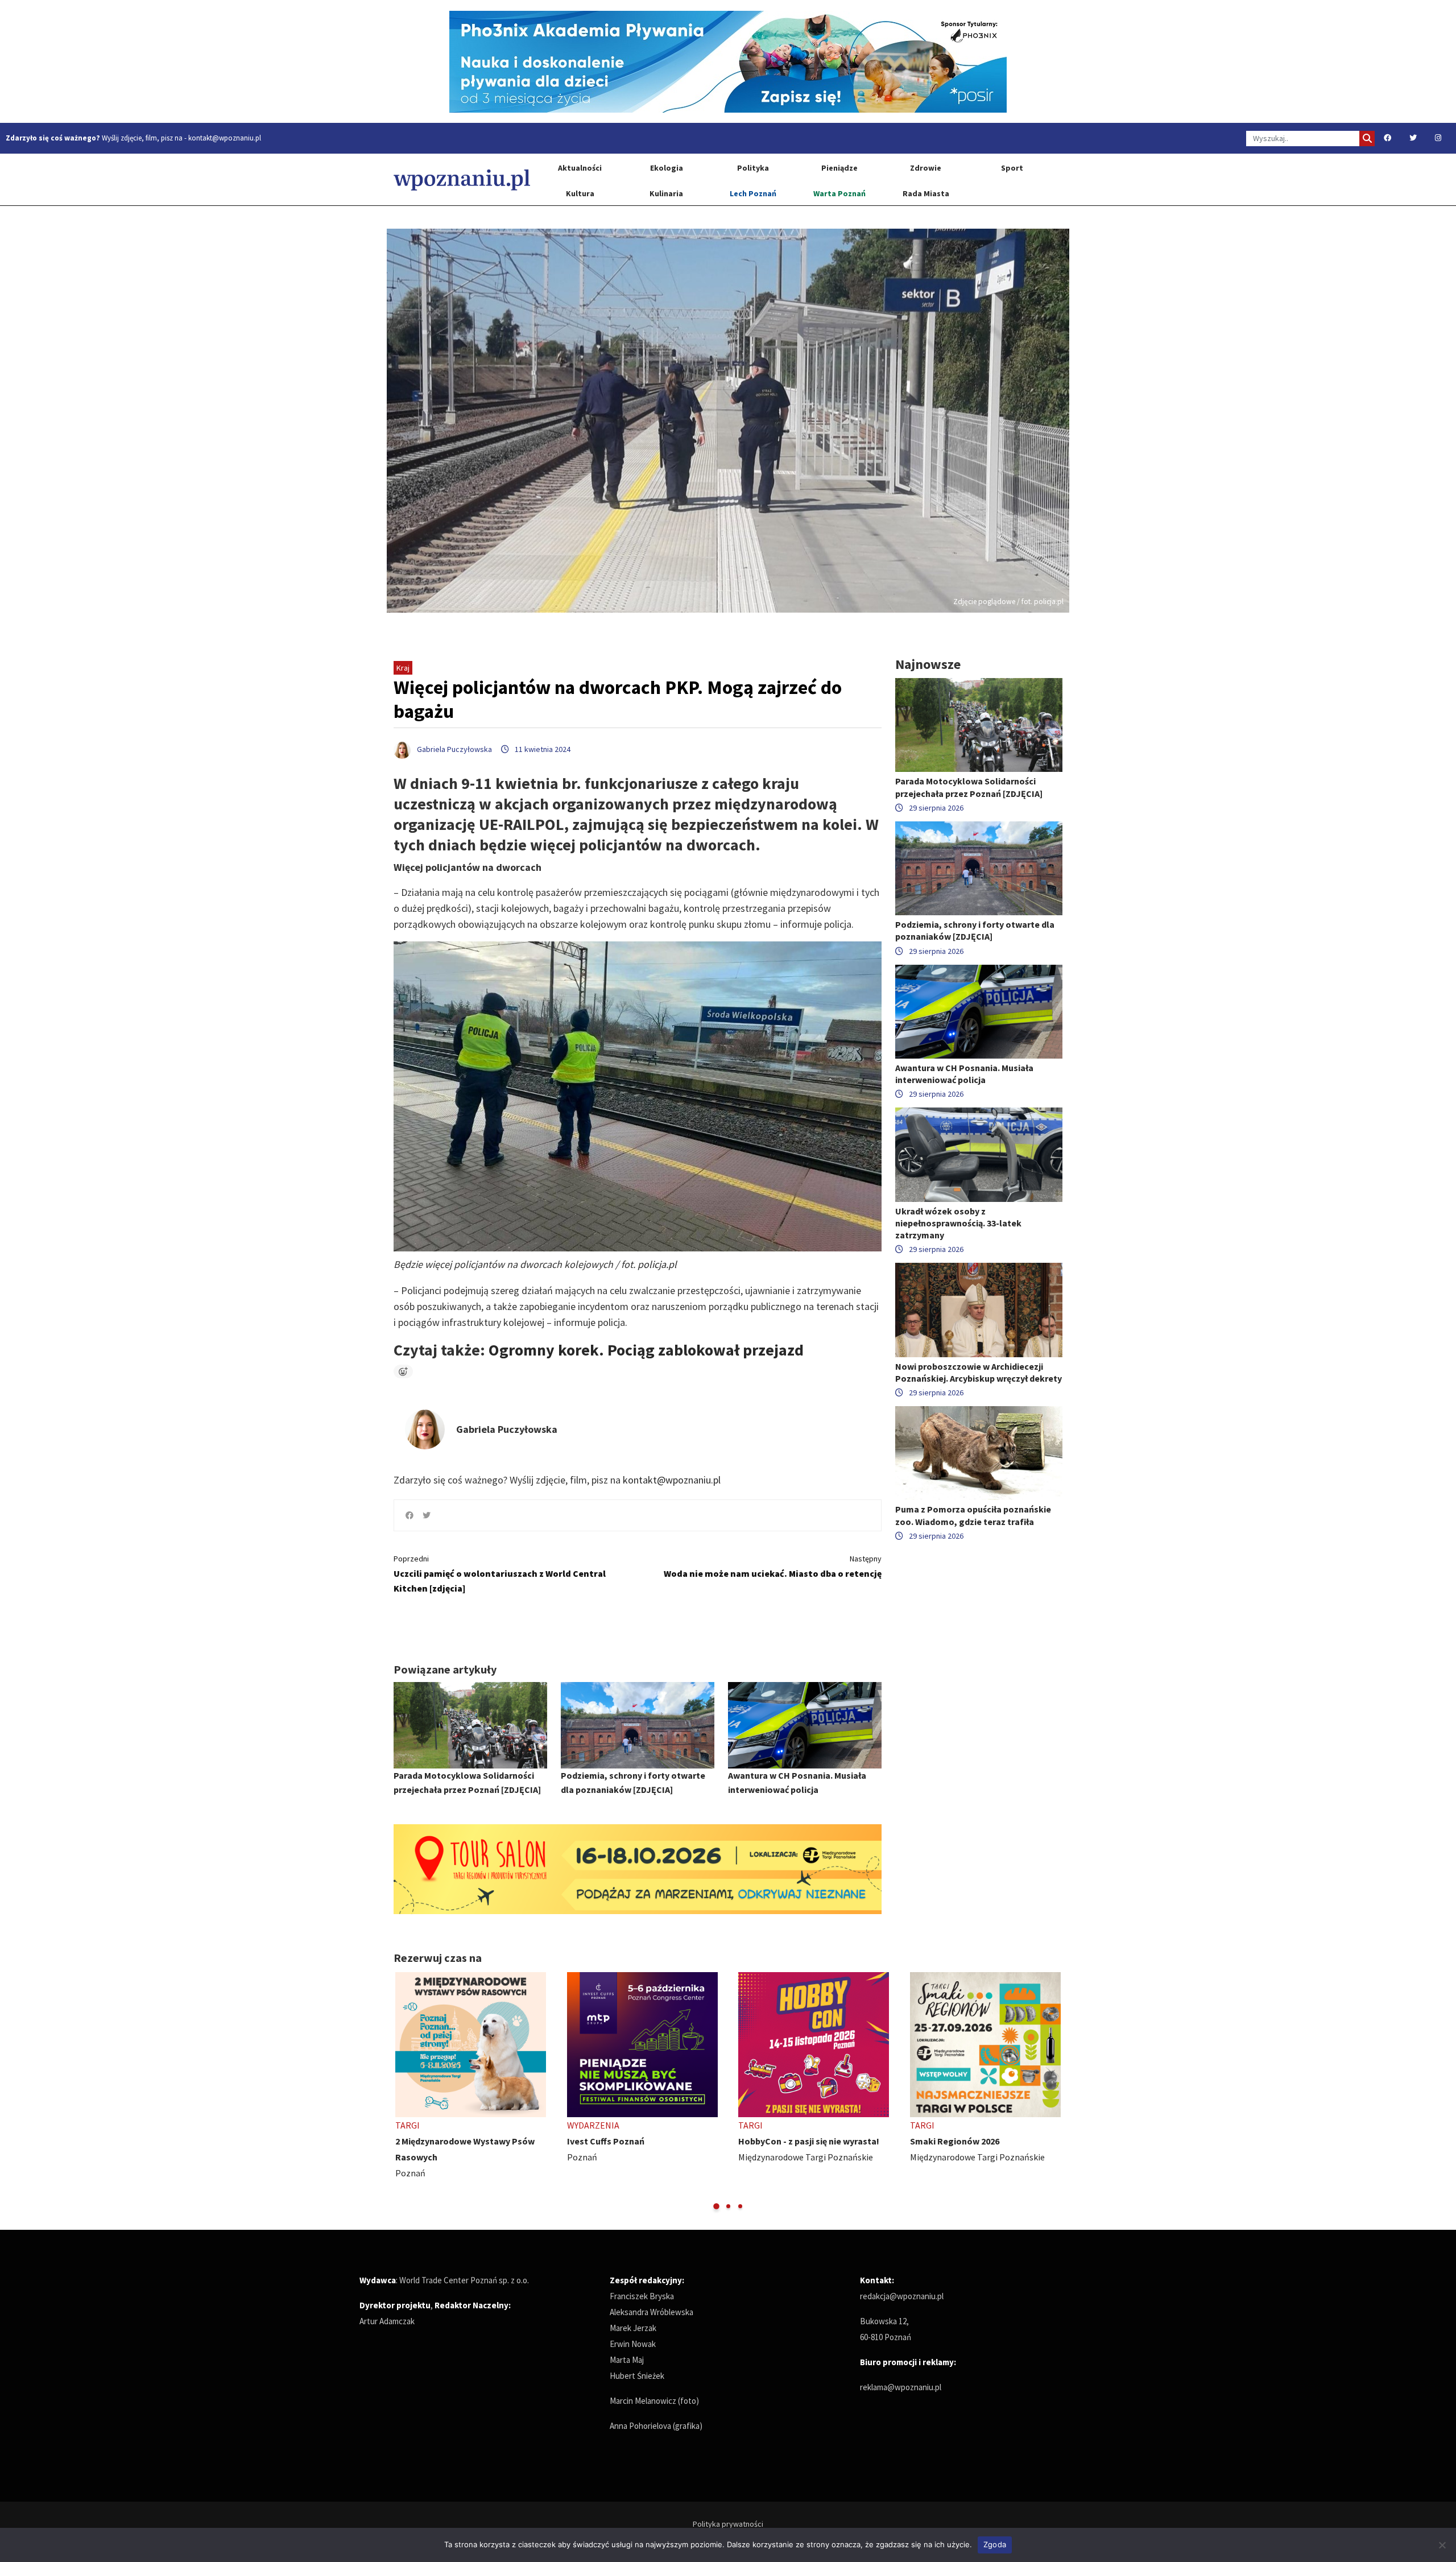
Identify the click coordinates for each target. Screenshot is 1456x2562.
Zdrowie (926, 168)
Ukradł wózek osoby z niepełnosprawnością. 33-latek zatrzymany (958, 1223)
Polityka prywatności (728, 2524)
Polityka (753, 168)
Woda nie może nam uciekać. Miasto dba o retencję (773, 1566)
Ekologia (667, 168)
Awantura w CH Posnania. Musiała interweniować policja (964, 1074)
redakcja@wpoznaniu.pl (902, 2296)
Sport (1012, 168)
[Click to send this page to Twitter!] (427, 1515)
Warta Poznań (839, 193)
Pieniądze (839, 168)
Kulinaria (666, 193)
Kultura (580, 193)
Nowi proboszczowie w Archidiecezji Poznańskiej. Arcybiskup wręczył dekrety (979, 1372)
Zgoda (995, 2544)
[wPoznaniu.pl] (462, 179)
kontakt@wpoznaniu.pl (225, 138)
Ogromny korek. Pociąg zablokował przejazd (646, 1350)
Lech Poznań (753, 193)
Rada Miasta (926, 193)
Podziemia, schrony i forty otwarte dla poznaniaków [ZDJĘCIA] (975, 930)
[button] (716, 2206)
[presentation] (404, 2092)
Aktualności (580, 168)
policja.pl (657, 1264)
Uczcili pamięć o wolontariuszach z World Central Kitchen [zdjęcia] (500, 1574)
